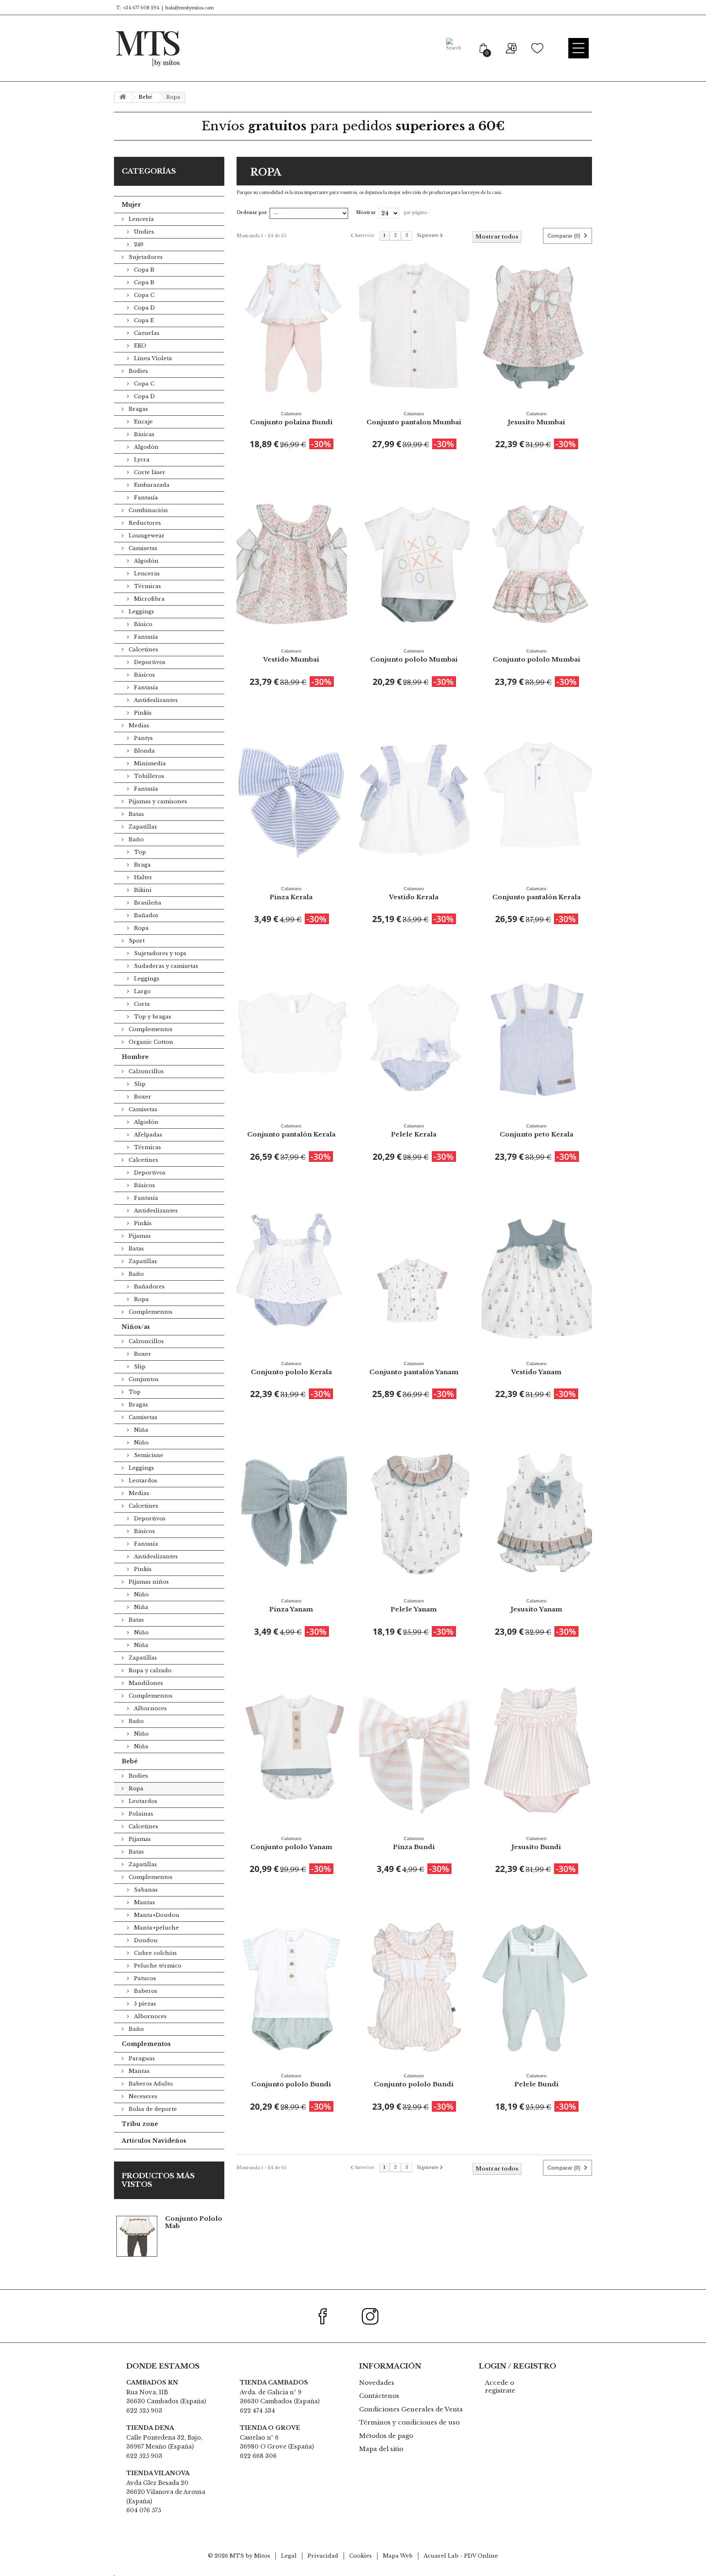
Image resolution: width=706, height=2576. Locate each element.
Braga (142, 865)
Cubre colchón (155, 1953)
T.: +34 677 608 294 (138, 8)
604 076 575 (144, 2510)
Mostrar (366, 213)
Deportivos (149, 662)
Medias (138, 725)
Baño (135, 839)
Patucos (144, 1978)
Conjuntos (143, 1379)
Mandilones (145, 1683)
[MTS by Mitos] (147, 48)
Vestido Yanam (536, 1368)
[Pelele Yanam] (414, 1512)
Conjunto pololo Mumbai (414, 656)
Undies (143, 232)
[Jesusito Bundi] (537, 1750)
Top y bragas (152, 1017)
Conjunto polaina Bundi (291, 419)
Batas (135, 814)
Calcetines (143, 650)
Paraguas (141, 2058)
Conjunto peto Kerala (536, 1131)
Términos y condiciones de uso (409, 2422)
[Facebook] (327, 2316)
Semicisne (148, 1455)
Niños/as (136, 1327)
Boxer (142, 1097)
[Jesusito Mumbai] (537, 325)
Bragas (137, 409)
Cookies (361, 2556)
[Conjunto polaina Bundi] (292, 325)
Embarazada (151, 485)
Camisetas (142, 548)
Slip (139, 1084)
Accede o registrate (500, 2387)
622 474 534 (257, 2411)
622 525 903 (144, 2411)
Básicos (144, 675)
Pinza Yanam (291, 1606)
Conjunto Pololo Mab (194, 2222)
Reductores (144, 523)
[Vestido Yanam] (537, 1275)
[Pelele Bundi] (537, 1987)
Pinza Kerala (291, 894)
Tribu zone (140, 2124)
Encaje (143, 422)
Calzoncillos (145, 1071)
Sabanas (145, 1890)
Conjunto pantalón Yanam (414, 1368)
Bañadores (149, 1287)
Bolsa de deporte (152, 2109)
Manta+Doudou (156, 1915)
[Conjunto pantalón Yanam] (414, 1275)
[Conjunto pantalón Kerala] (537, 800)
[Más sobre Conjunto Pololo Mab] (137, 2236)
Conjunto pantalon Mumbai (414, 419)
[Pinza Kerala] (292, 800)
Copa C (143, 295)
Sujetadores (145, 257)
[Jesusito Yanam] (537, 1512)
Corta (141, 1004)
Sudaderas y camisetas (165, 966)
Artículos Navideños (154, 2141)
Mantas (144, 1902)
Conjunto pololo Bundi (291, 2081)
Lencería (141, 219)
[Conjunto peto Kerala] (537, 1037)
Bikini (142, 890)
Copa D (144, 308)
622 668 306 (258, 2456)
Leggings (141, 612)
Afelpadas (147, 1135)
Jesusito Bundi (536, 1843)
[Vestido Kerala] (414, 800)
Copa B (143, 270)
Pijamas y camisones (157, 801)
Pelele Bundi (536, 2081)
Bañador (146, 915)
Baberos (145, 1991)
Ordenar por (252, 213)
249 (138, 244)
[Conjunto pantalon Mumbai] (414, 325)
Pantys (143, 738)
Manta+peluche (156, 1928)
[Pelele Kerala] (414, 1037)
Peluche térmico (157, 1966)
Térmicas (147, 586)
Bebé (130, 1761)
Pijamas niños (148, 1582)
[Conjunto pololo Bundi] (292, 1987)
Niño (141, 1443)
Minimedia (149, 763)
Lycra (141, 460)
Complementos (150, 1029)
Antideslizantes (155, 700)
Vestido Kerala (414, 894)
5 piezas (144, 2004)
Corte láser (149, 472)
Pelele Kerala (414, 1131)
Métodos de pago (386, 2436)
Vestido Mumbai (291, 656)
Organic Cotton (150, 1042)
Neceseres (142, 2096)
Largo (142, 991)
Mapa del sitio (381, 2449)
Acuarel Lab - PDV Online (461, 2556)
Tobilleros (148, 776)
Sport (136, 941)
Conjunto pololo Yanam (291, 1843)
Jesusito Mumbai (536, 419)
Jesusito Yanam (536, 1606)
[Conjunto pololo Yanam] (292, 1750)
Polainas (140, 1814)
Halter (142, 877)
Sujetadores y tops (159, 953)
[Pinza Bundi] (414, 1750)
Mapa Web (398, 2556)
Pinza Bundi (414, 1843)
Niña (140, 1430)
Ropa (141, 928)
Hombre (135, 1057)
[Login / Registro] (510, 48)
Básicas (143, 434)
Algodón (145, 447)
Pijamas (139, 1236)
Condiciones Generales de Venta (411, 2409)
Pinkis (142, 713)
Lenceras (146, 574)
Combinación (147, 510)
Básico (142, 624)
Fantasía (145, 498)
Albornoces (150, 1708)
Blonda (144, 751)
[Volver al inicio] (123, 97)
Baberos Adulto (150, 2084)
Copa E (143, 320)
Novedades (377, 2383)
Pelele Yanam (414, 1606)
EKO (139, 346)
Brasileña (147, 903)
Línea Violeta (152, 358)
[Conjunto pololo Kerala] (292, 1275)
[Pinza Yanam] (292, 1512)
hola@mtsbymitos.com (190, 8)
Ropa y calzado (149, 1670)
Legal (289, 2556)
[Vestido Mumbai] (292, 563)
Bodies (137, 371)
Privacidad (323, 2556)
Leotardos (142, 1481)
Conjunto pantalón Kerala (536, 894)
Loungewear (146, 536)
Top (139, 852)
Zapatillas (142, 827)
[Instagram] (375, 2316)
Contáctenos (379, 2396)
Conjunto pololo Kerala (291, 1368)
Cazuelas (146, 333)
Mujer (131, 205)
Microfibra (149, 599)
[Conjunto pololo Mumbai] (414, 563)
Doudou (145, 1940)
